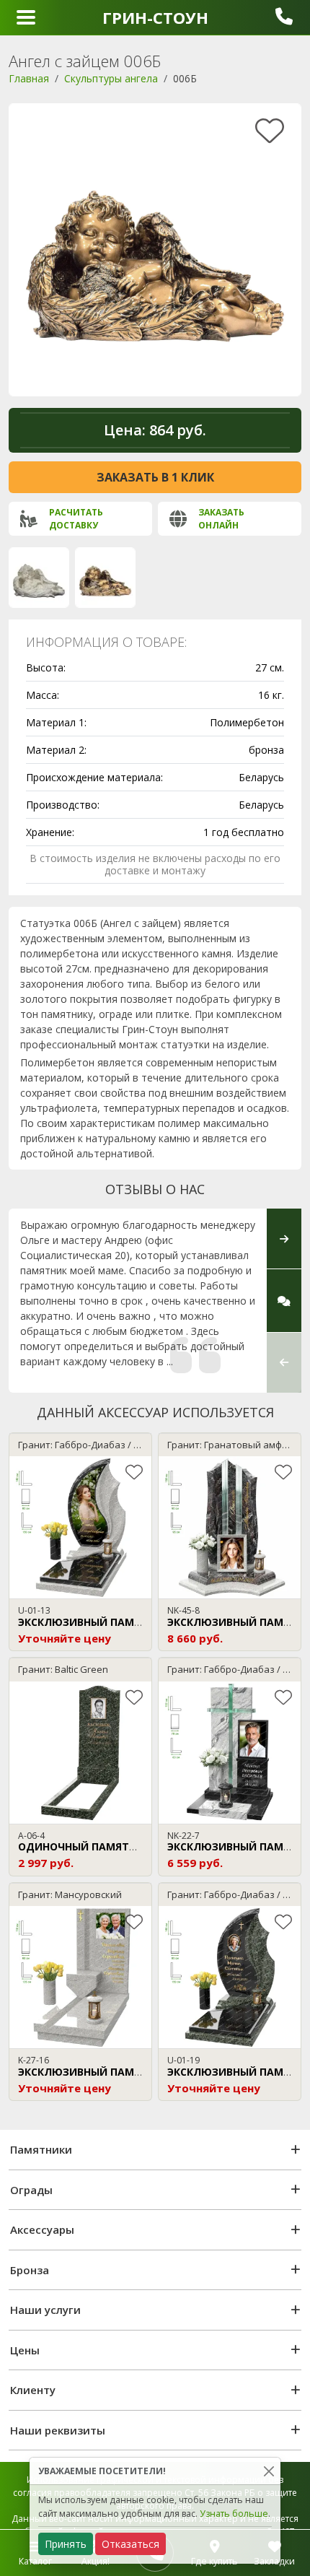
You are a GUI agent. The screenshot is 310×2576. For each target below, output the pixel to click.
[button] (284, 1362)
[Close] (269, 2471)
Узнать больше (234, 2514)
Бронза (30, 2270)
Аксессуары (42, 2229)
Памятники (41, 2149)
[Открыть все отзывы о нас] (284, 1301)
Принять (66, 2544)
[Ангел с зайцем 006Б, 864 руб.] (105, 578)
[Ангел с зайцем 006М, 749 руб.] (39, 578)
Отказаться (130, 2544)
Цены (25, 2350)
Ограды (31, 2190)
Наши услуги (45, 2310)
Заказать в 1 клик (155, 477)
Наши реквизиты (58, 2430)
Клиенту (33, 2390)
